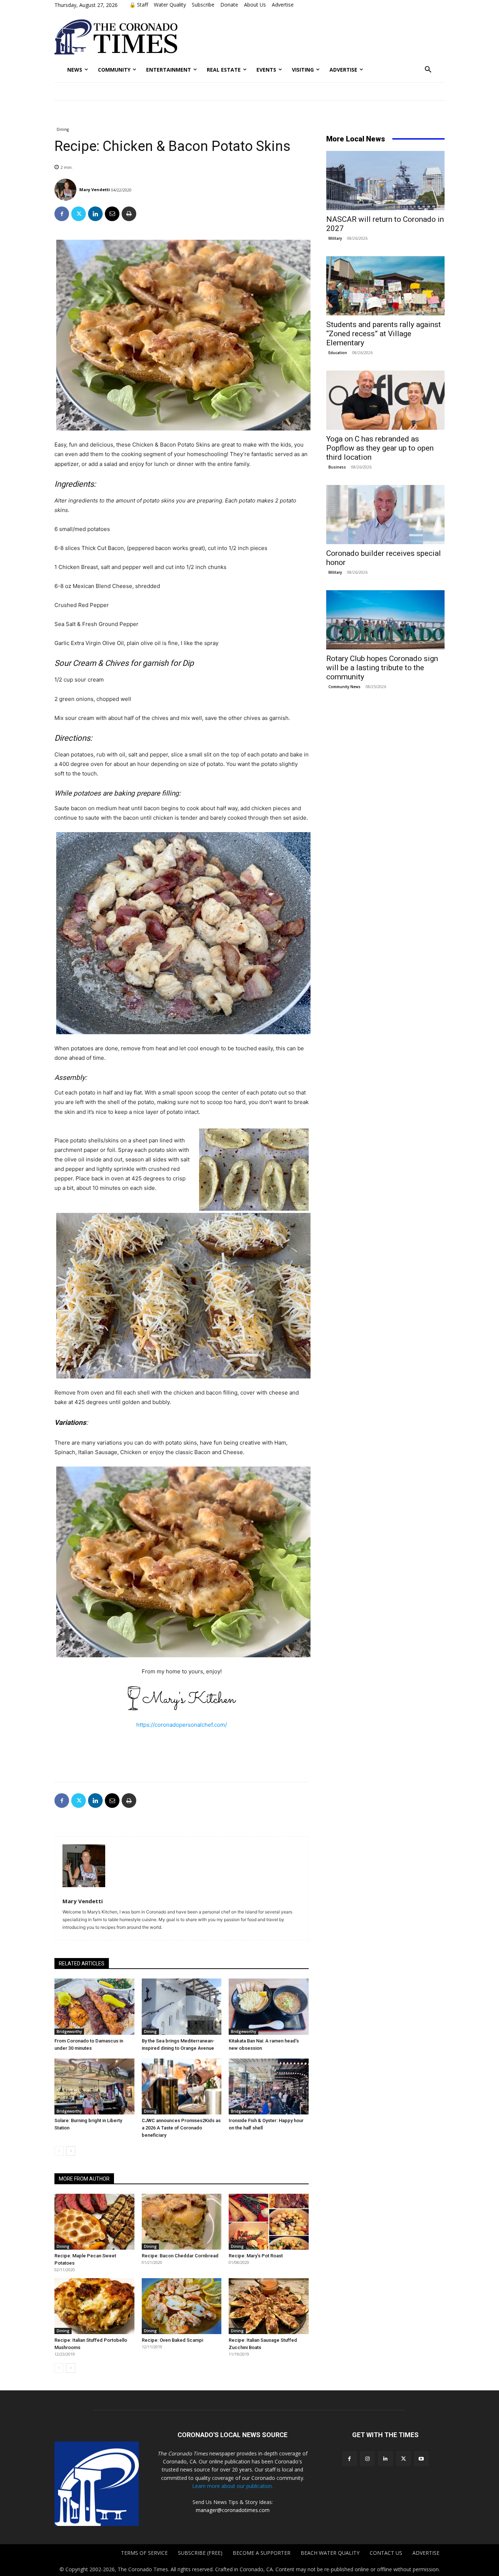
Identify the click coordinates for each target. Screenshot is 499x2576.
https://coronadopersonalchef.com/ (182, 1725)
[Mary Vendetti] (66, 190)
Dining (63, 129)
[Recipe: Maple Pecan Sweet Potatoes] (94, 2222)
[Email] (112, 214)
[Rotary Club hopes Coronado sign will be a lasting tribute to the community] (385, 620)
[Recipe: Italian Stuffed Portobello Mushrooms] (94, 2306)
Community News (344, 687)
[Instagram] (367, 2459)
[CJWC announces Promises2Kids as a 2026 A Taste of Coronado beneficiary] (182, 2086)
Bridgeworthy (69, 2031)
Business (337, 467)
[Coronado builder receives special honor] (385, 515)
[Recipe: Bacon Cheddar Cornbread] (182, 2222)
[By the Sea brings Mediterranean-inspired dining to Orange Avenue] (182, 2006)
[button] (428, 70)
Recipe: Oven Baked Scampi (172, 2340)
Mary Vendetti (95, 189)
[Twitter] (79, 214)
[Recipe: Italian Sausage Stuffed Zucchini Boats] (269, 2306)
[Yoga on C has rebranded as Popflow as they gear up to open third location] (385, 400)
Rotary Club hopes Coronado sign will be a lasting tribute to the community (382, 668)
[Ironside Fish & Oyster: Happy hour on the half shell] (269, 2086)
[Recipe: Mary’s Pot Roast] (269, 2222)
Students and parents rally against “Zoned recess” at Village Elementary (384, 334)
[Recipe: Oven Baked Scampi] (182, 2306)
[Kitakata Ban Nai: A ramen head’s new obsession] (269, 2006)
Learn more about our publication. (233, 2486)
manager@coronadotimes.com (233, 2510)
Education (338, 353)
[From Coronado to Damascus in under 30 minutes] (94, 2006)
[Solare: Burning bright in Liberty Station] (94, 2086)
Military (335, 238)
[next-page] (71, 2151)
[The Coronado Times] (116, 37)
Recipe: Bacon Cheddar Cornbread (180, 2256)
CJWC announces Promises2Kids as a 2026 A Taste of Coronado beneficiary (181, 2128)
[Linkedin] (95, 214)
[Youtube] (421, 2459)
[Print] (129, 214)
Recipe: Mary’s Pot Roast (256, 2256)
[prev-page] (59, 2151)
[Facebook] (62, 214)
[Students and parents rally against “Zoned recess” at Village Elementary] (385, 286)
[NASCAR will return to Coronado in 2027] (385, 181)
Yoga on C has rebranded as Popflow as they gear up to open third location (380, 448)
